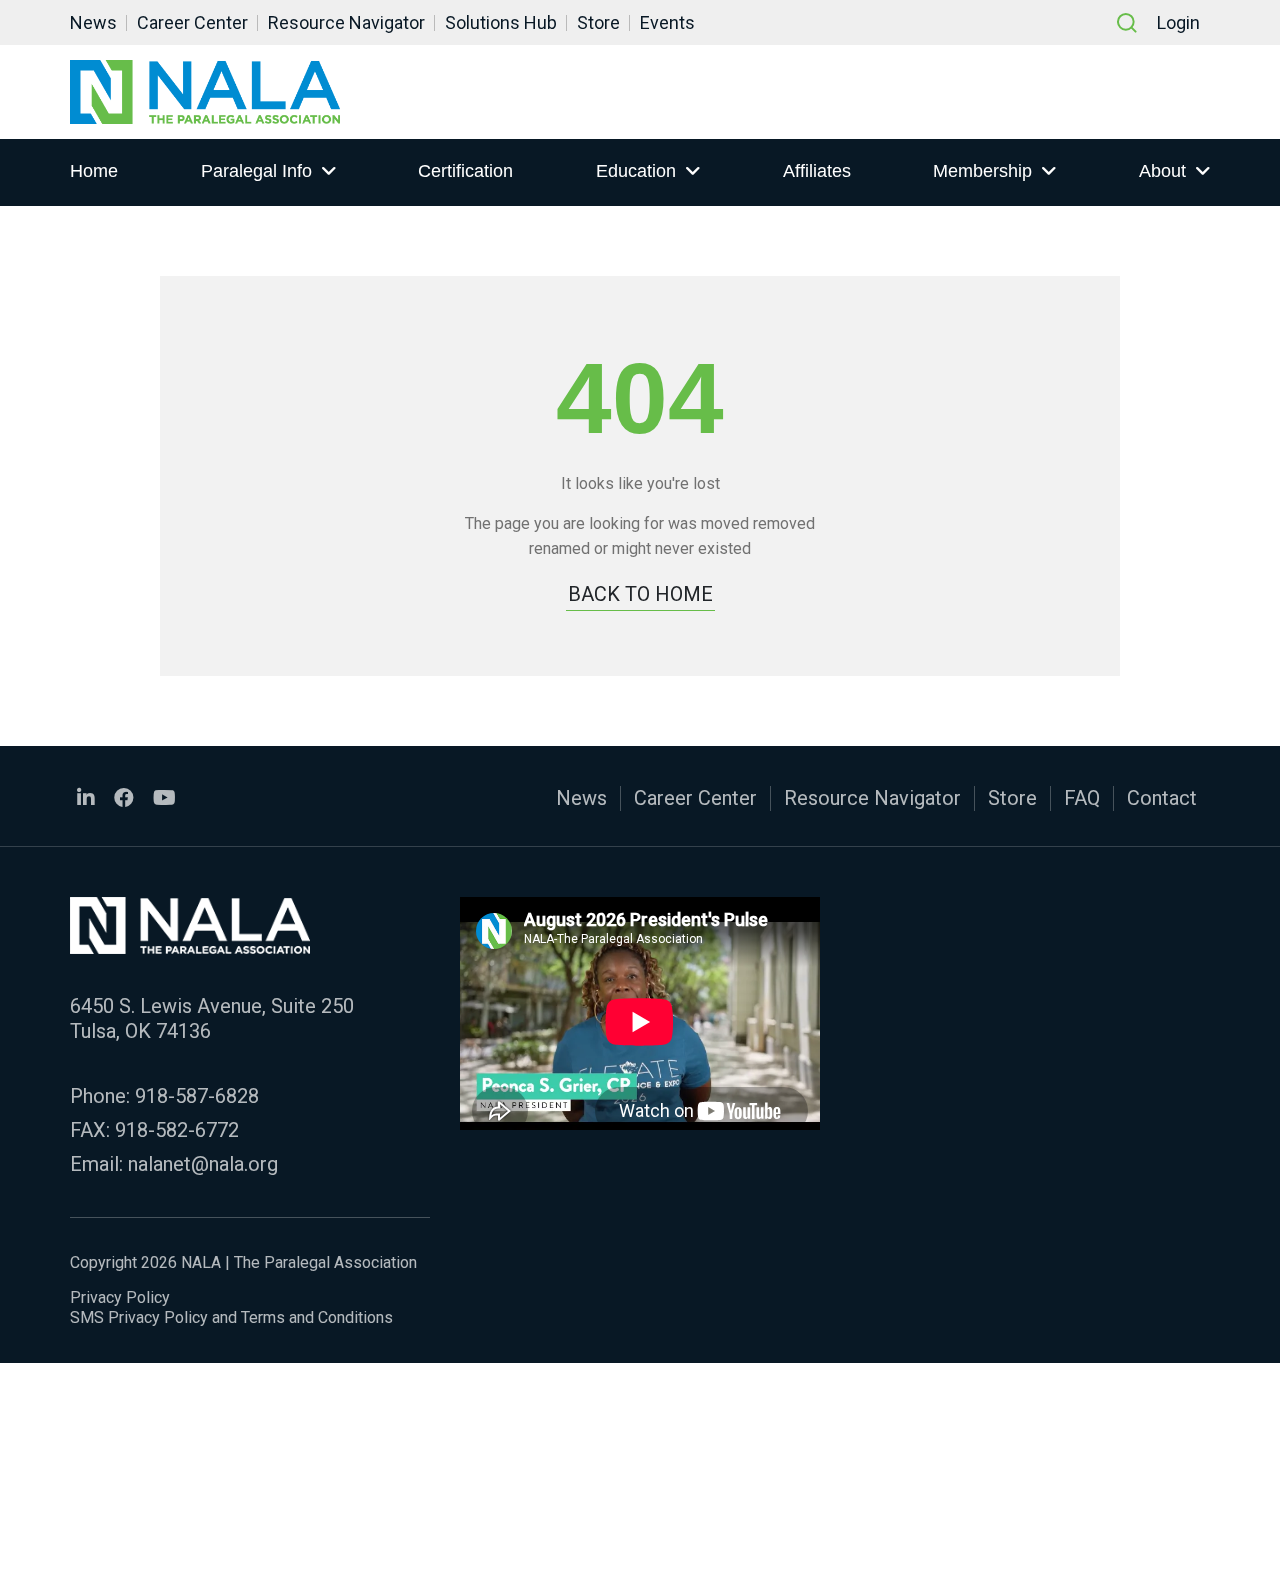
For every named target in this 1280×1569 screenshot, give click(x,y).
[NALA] (205, 92)
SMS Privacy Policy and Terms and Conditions (231, 1317)
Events (667, 22)
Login (1178, 22)
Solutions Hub (501, 22)
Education (636, 171)
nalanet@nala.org (203, 1164)
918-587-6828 (197, 1096)
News (93, 22)
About (1162, 171)
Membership (982, 171)
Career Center (192, 22)
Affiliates (817, 171)
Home (94, 171)
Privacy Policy (120, 1297)
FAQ (1082, 798)
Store (598, 22)
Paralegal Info (256, 171)
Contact (1162, 798)
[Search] (1127, 23)
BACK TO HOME (640, 594)
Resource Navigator (346, 22)
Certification (465, 171)
